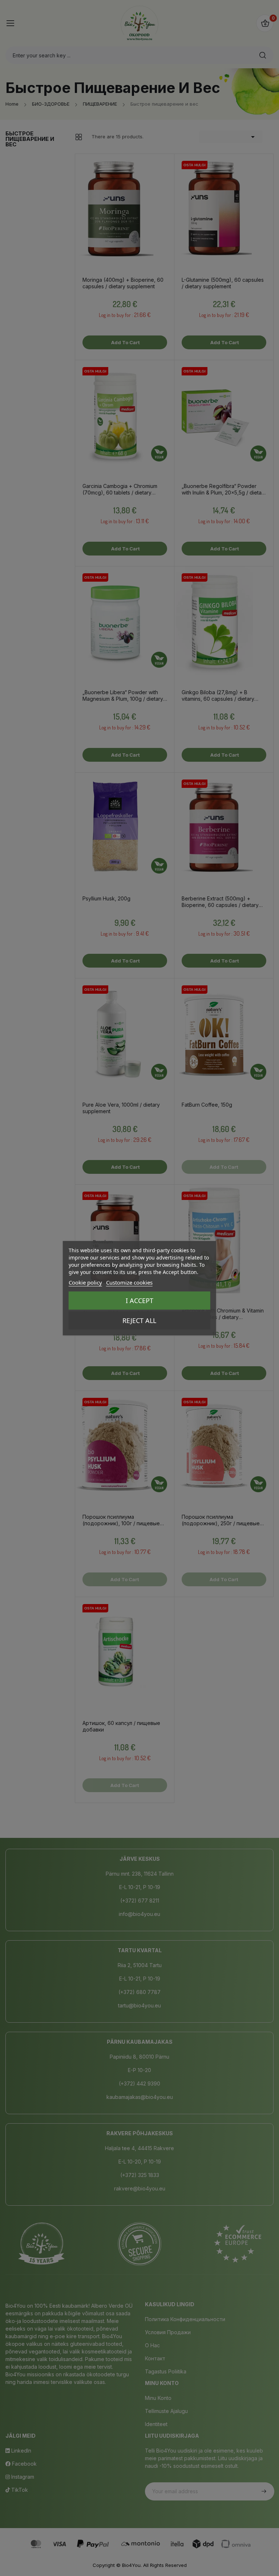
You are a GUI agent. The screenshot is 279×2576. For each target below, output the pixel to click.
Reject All (139, 1320)
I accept (139, 1301)
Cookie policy (85, 1282)
